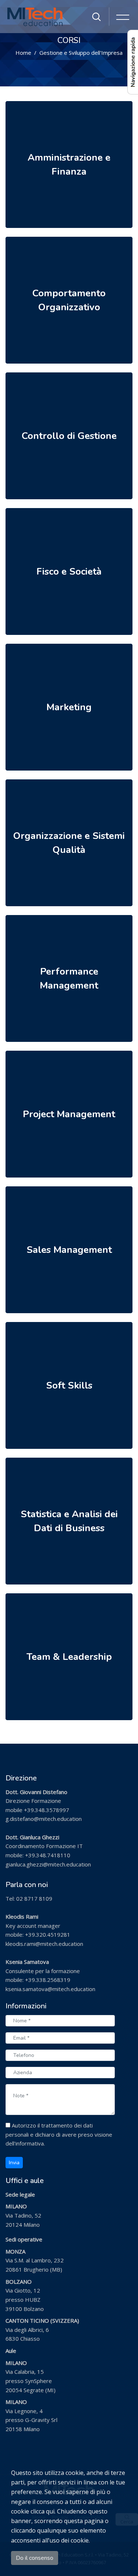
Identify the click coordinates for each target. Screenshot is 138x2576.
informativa (30, 2143)
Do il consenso (35, 2558)
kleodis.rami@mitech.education (44, 1944)
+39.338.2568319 (48, 1980)
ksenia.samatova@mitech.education (50, 1989)
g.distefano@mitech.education (44, 1819)
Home (23, 53)
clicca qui (43, 2511)
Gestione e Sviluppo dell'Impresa (81, 53)
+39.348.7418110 (48, 1855)
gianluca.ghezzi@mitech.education (48, 1864)
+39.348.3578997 (47, 1810)
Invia (14, 2163)
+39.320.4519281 (48, 1934)
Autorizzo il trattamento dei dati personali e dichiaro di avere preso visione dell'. (59, 2134)
